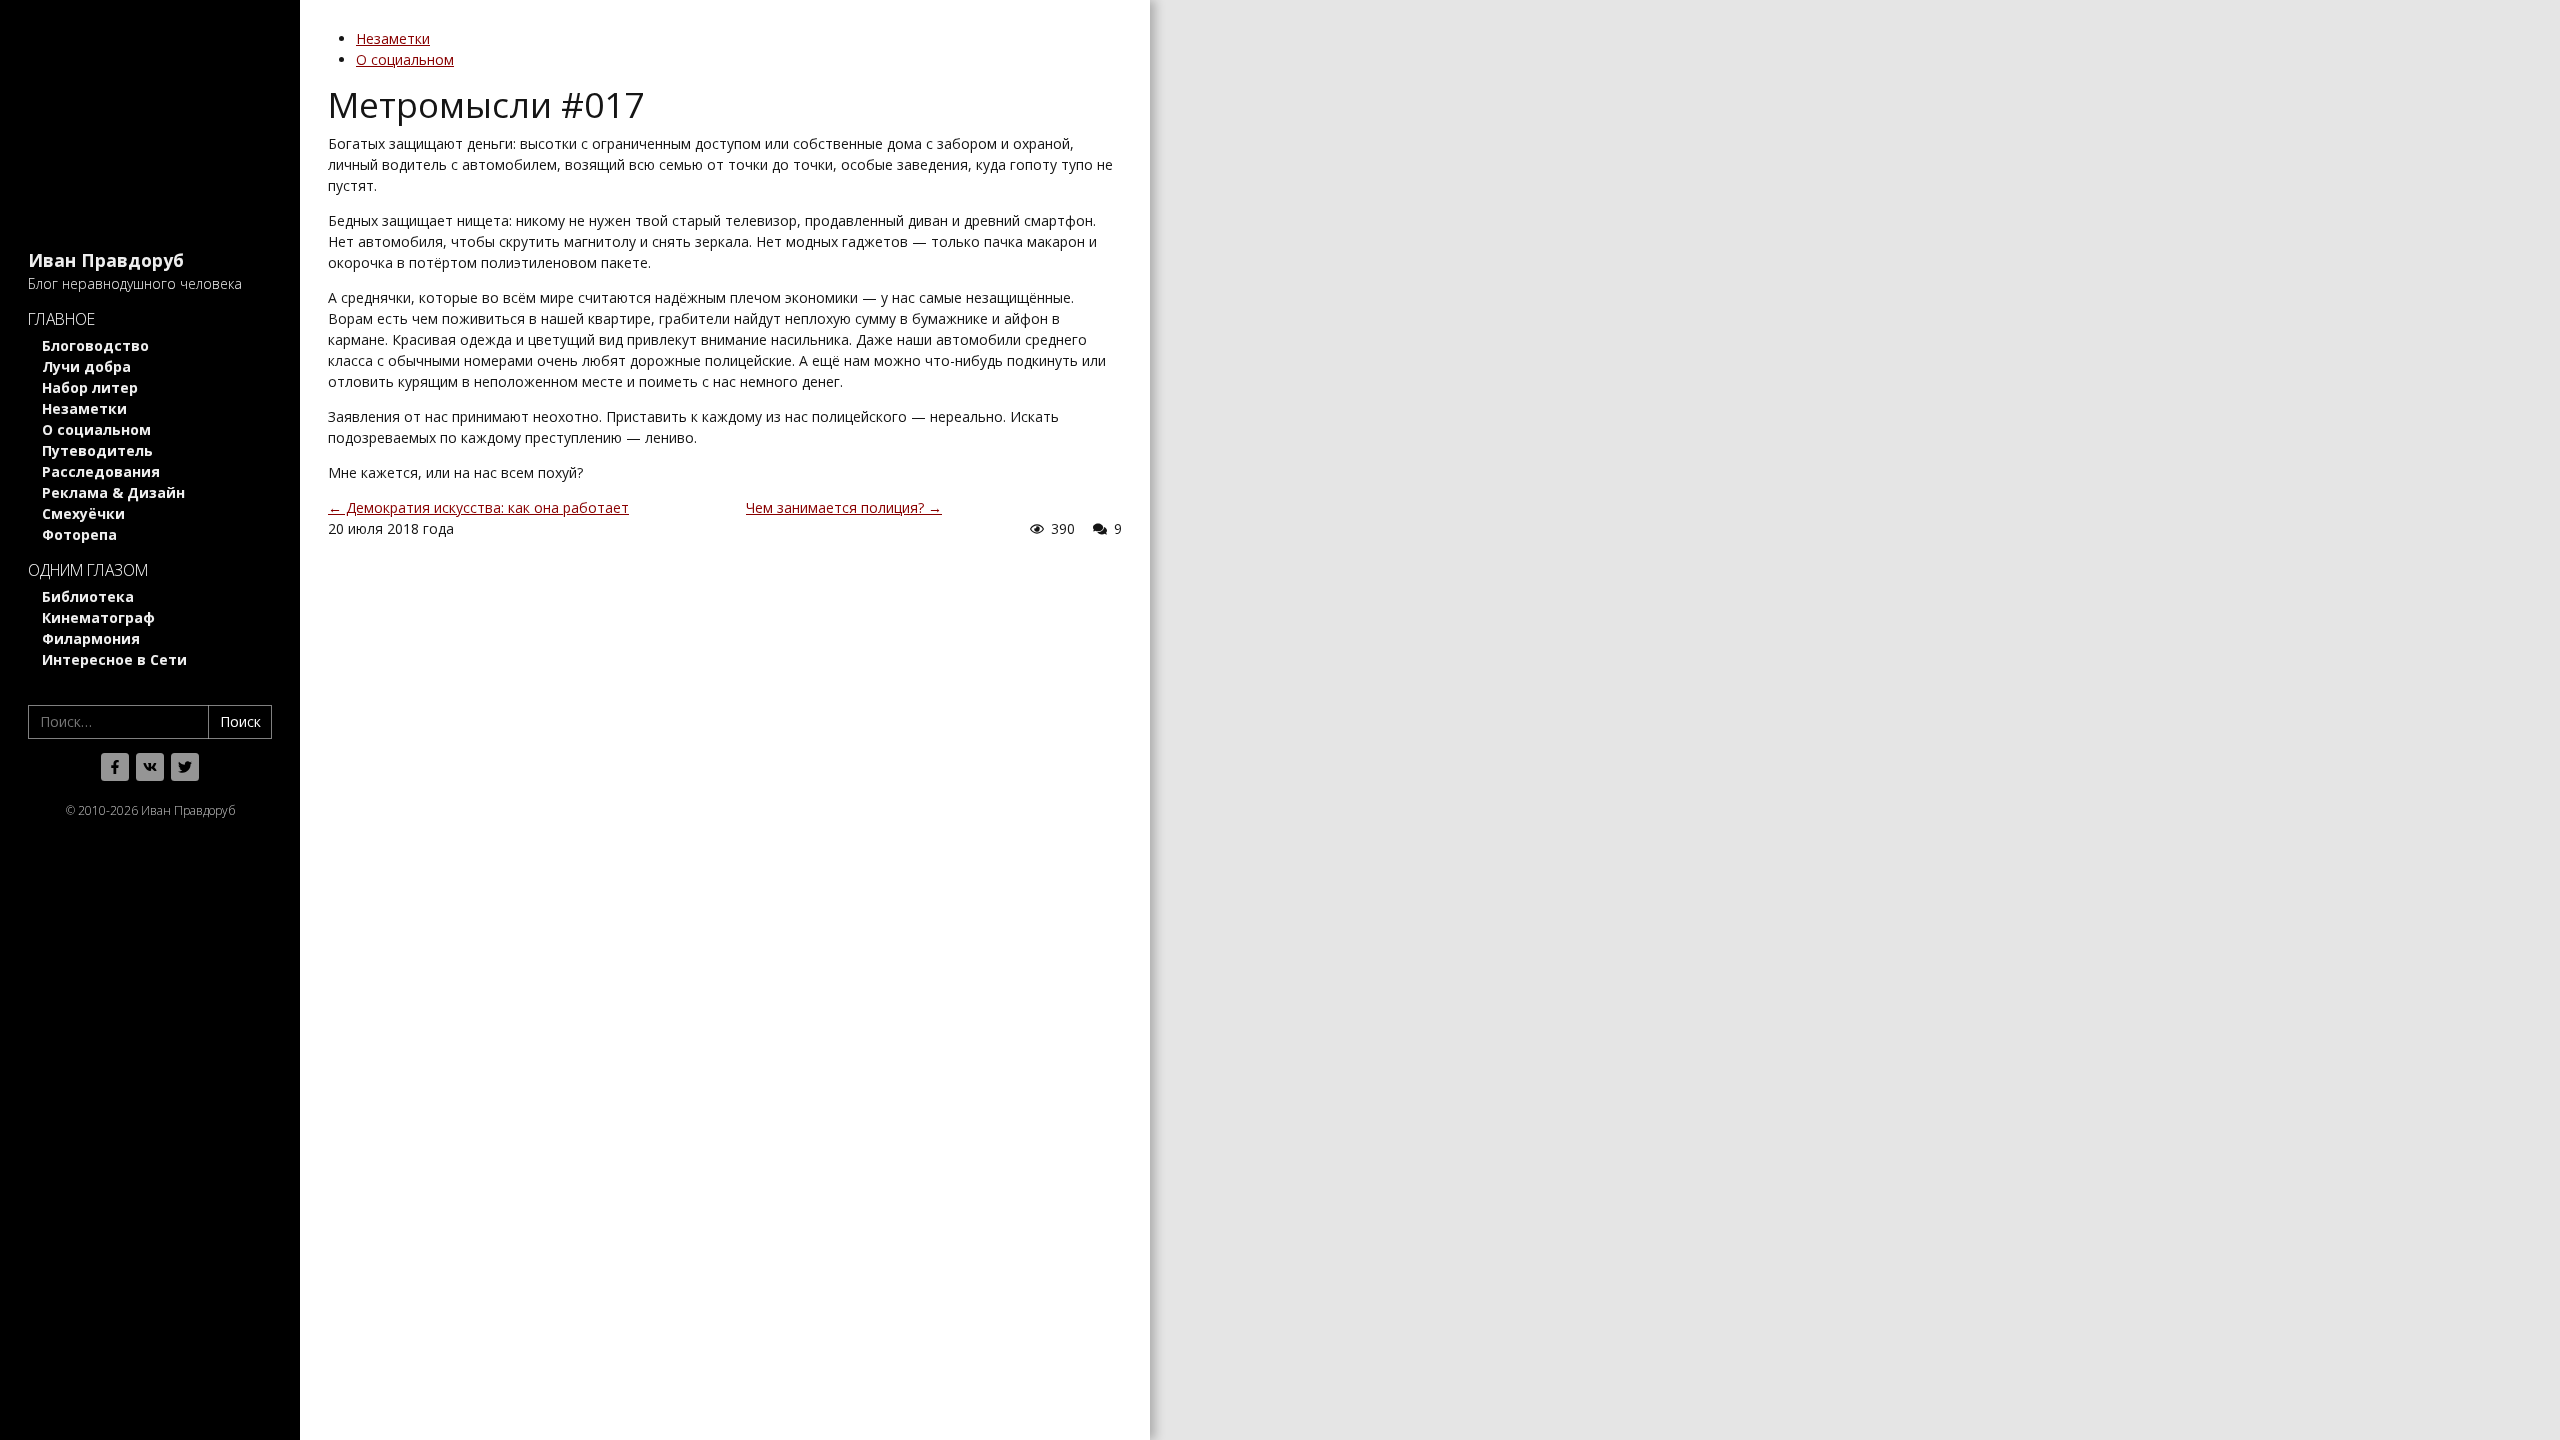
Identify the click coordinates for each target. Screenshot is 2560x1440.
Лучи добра (86, 366)
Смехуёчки (83, 513)
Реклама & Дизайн (113, 492)
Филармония (91, 638)
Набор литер (90, 387)
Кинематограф (98, 617)
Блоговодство (95, 345)
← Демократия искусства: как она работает (478, 507)
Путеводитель (97, 450)
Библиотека (88, 596)
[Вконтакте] (150, 767)
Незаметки (84, 408)
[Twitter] (185, 767)
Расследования (101, 471)
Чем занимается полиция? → (844, 507)
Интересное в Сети (114, 659)
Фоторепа (79, 534)
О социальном (96, 429)
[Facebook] (115, 767)
